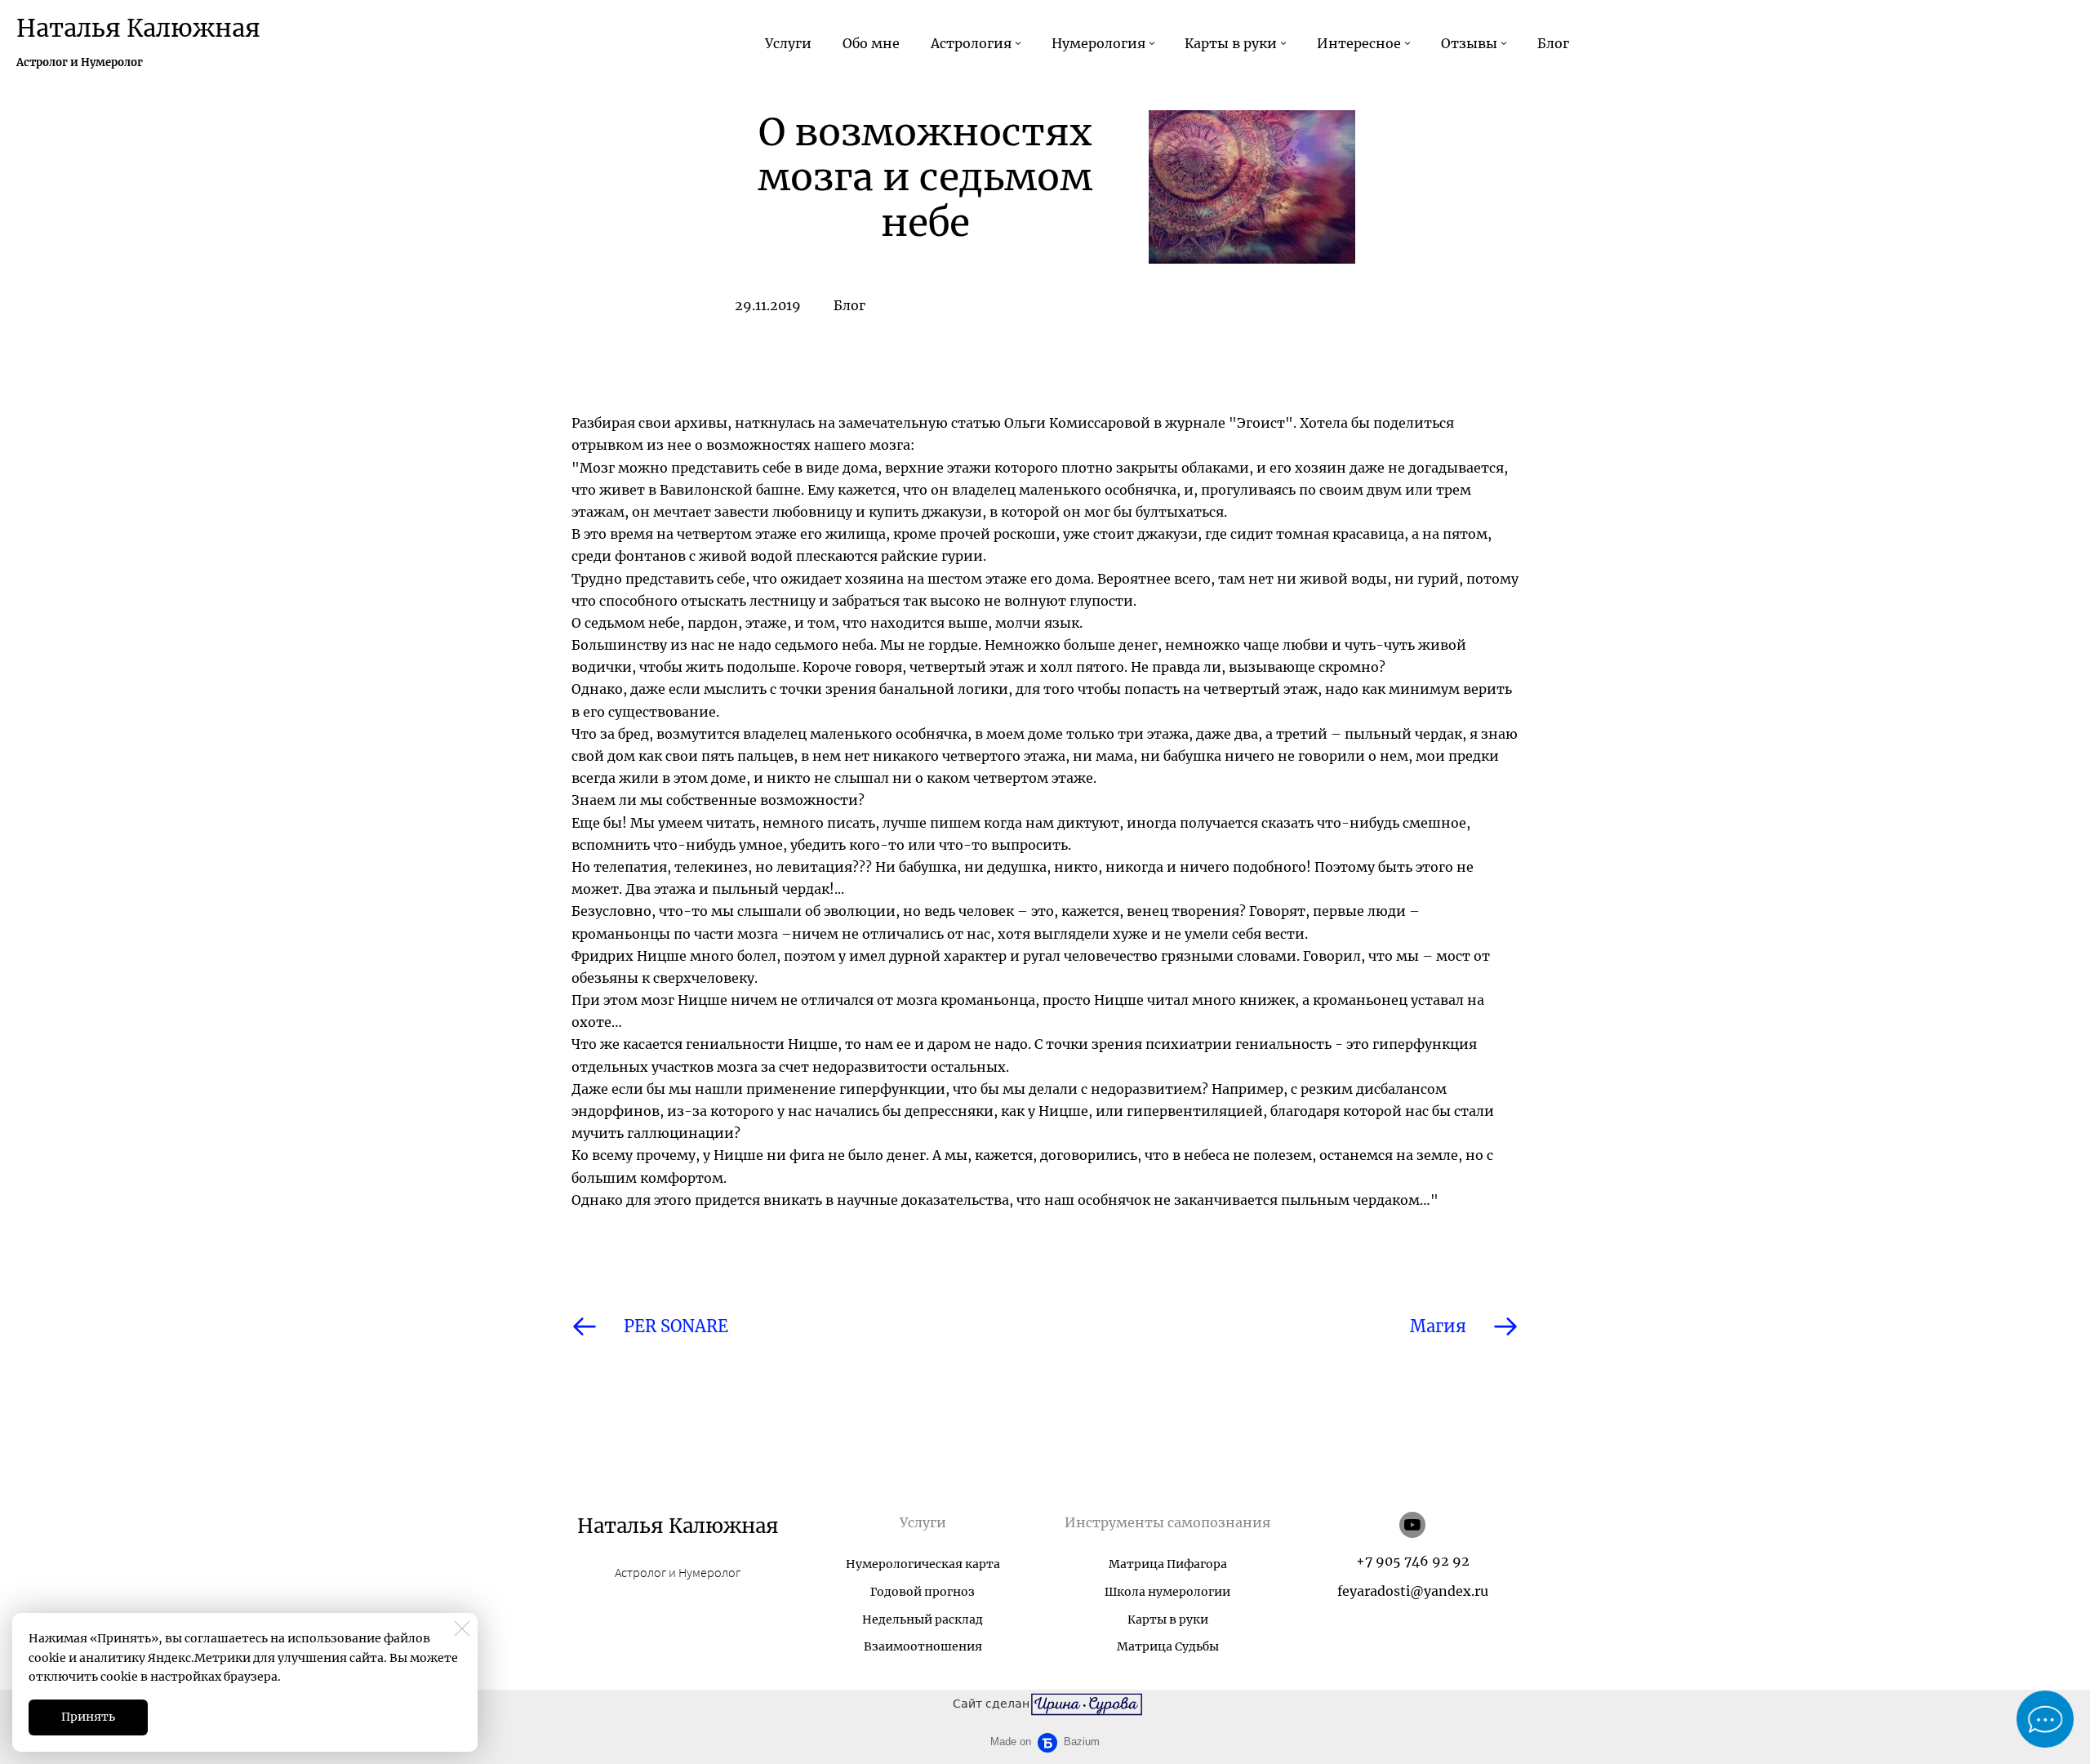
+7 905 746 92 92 (1413, 1561)
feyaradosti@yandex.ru (1413, 1591)
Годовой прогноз (923, 1592)
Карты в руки (1168, 1620)
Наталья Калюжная (138, 28)
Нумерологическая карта (923, 1564)
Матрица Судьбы (1168, 1646)
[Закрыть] (462, 1628)
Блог (849, 305)
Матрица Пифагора (1168, 1564)
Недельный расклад (923, 1620)
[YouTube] (1412, 1525)
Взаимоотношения (923, 1646)
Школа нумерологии (1167, 1592)
